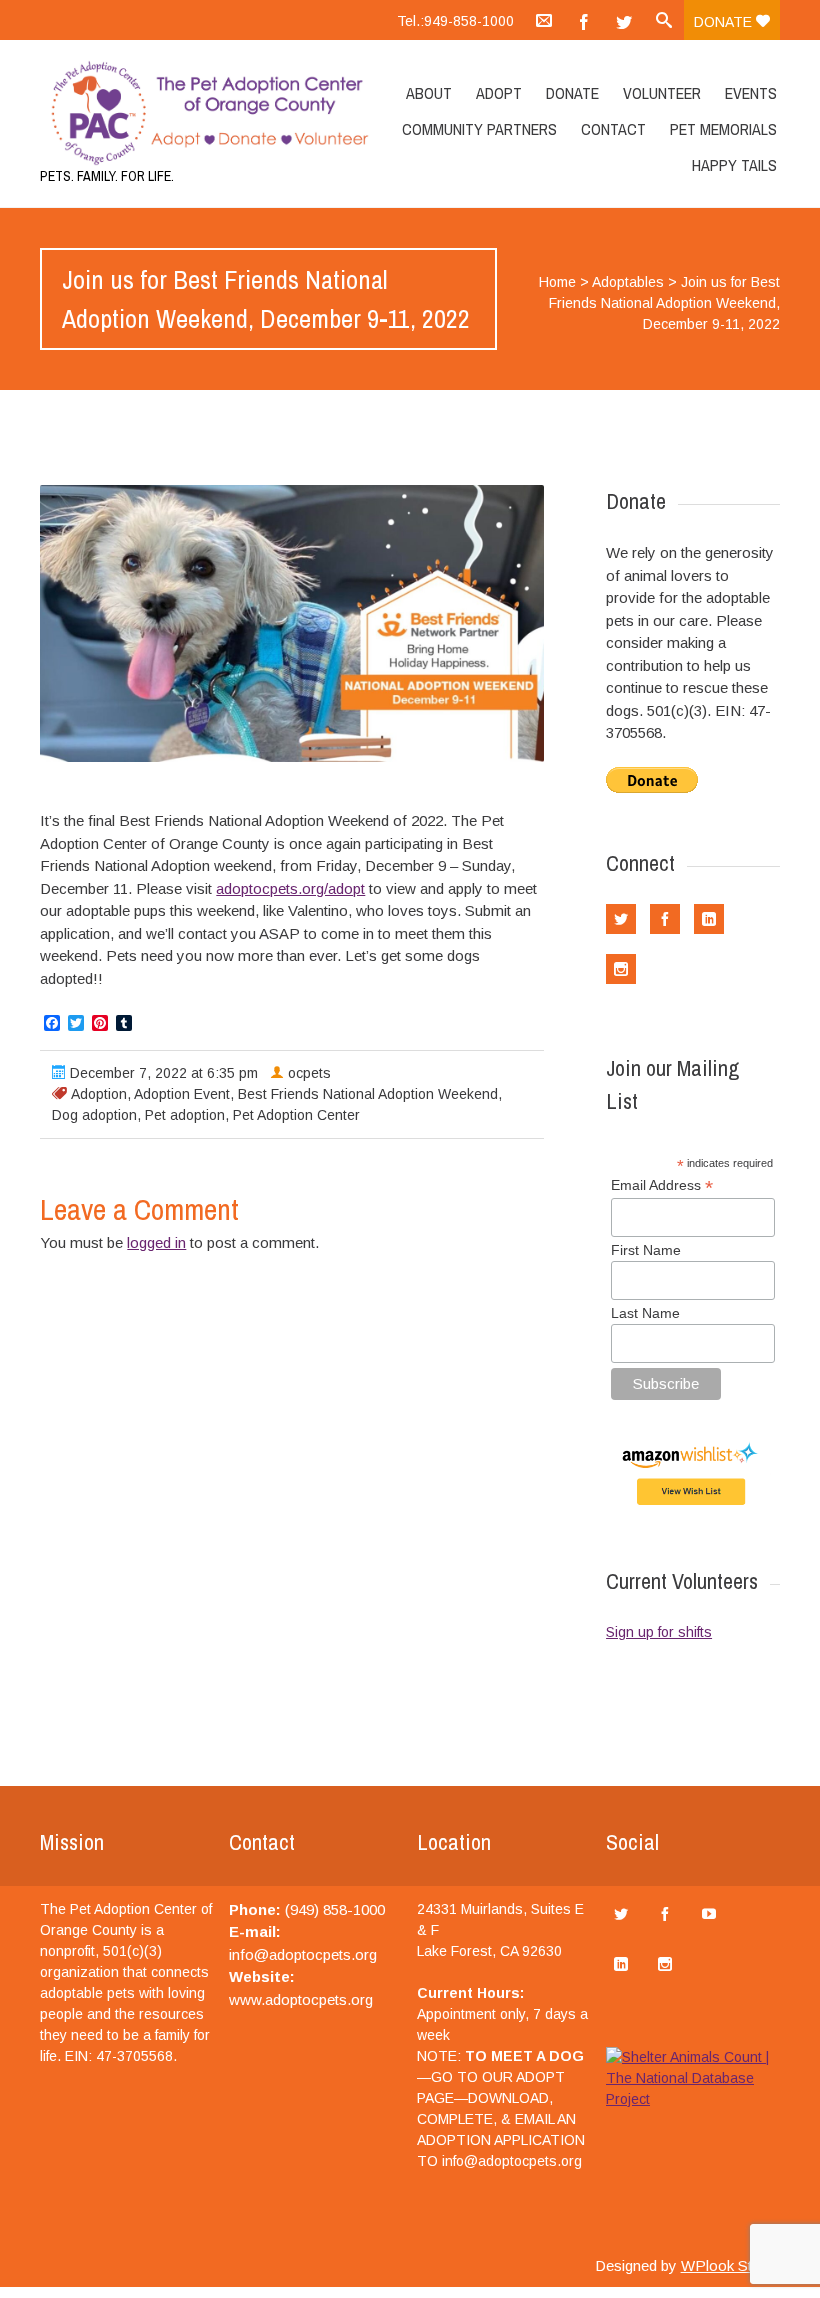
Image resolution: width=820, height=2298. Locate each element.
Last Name (645, 1313)
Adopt (499, 93)
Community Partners (479, 129)
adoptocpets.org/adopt (290, 888)
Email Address (662, 1185)
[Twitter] (624, 20)
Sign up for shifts (659, 1632)
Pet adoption (185, 1115)
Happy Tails (734, 165)
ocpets (309, 1073)
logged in (156, 1242)
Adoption (99, 1094)
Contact (613, 129)
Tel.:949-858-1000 (455, 21)
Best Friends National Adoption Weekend (368, 1094)
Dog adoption (94, 1115)
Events (751, 93)
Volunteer (662, 93)
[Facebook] (584, 20)
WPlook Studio (730, 2265)
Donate (725, 22)
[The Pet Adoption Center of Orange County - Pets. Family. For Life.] (150, 113)
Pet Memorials (723, 129)
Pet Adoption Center (296, 1115)
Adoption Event (182, 1094)
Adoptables (628, 282)
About (429, 93)
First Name (646, 1250)
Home (557, 282)
